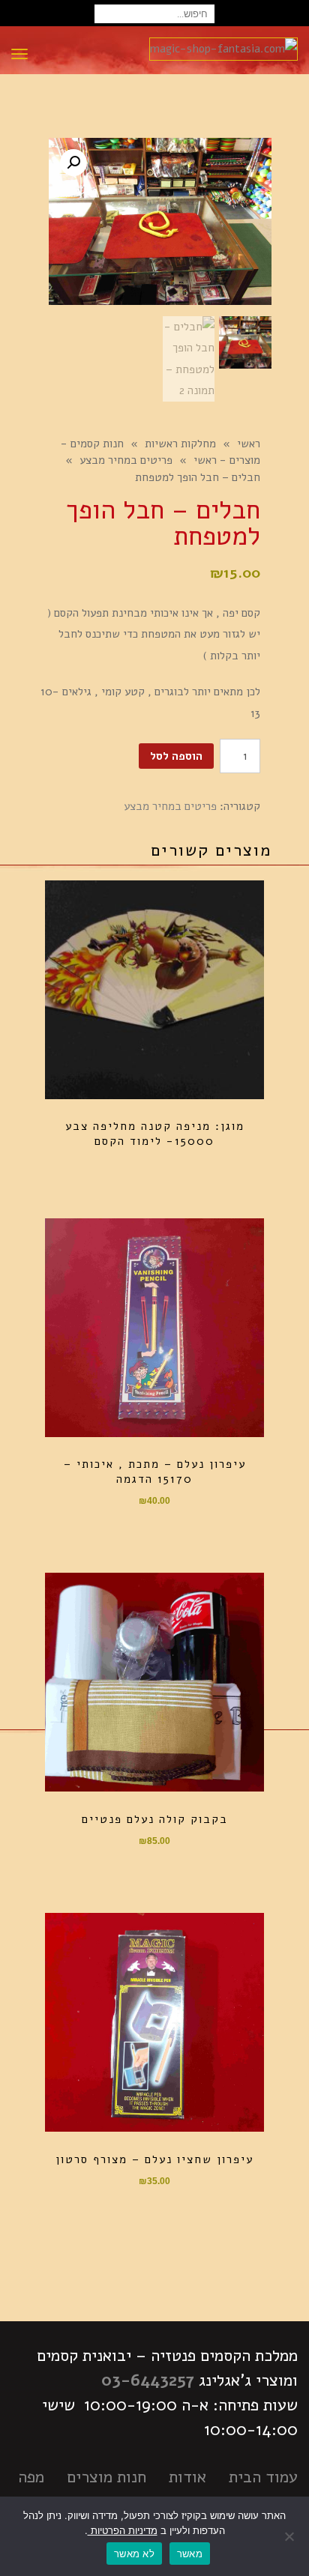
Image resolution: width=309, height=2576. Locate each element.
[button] (73, 163)
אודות (187, 2477)
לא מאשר (134, 2554)
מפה (31, 2477)
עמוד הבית (263, 2477)
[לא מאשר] (290, 2536)
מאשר (190, 2554)
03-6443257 (148, 2380)
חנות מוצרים (106, 2477)
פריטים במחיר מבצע (170, 806)
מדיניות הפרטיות (123, 2530)
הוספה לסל (176, 756)
